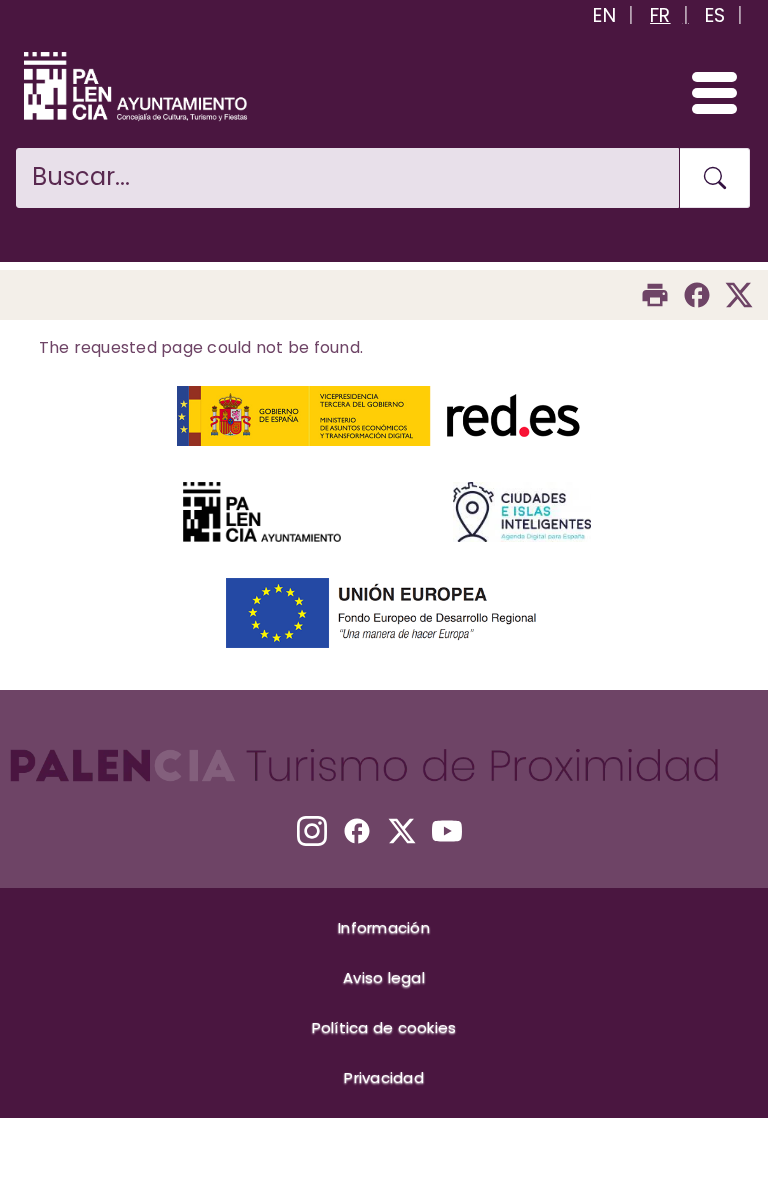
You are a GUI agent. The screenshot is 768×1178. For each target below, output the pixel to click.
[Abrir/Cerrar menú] (705, 92)
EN (604, 15)
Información (384, 927)
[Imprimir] (655, 295)
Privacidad (384, 1077)
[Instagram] (312, 831)
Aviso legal (384, 977)
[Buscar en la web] (715, 178)
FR (660, 15)
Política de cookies (384, 1027)
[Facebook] (697, 295)
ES (715, 15)
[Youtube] (447, 831)
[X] (402, 831)
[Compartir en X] (739, 295)
